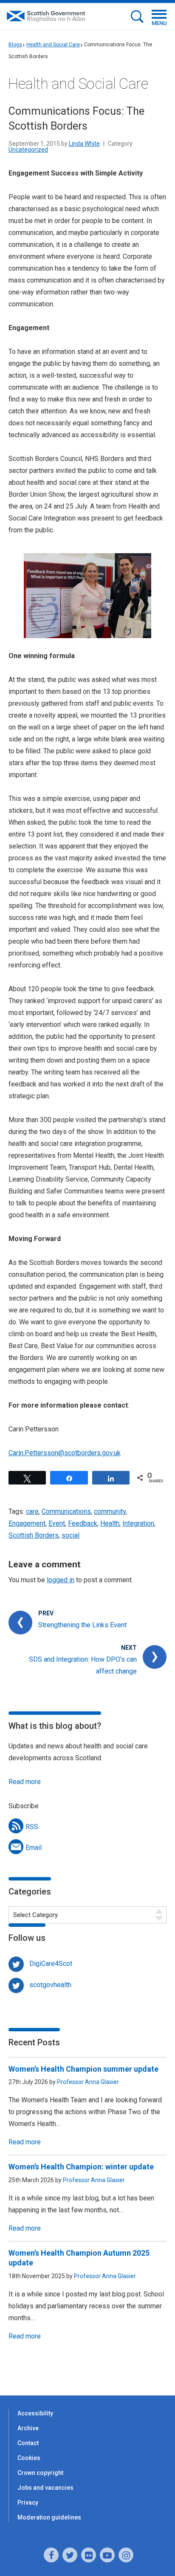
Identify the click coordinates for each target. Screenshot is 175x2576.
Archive (28, 2428)
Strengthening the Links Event (82, 1625)
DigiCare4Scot (51, 1964)
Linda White (84, 144)
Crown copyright (40, 2473)
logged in (61, 1580)
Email (34, 1848)
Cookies (29, 2458)
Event (57, 1523)
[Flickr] (89, 2555)
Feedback (83, 1523)
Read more (25, 1782)
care (32, 1511)
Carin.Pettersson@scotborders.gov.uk (65, 1453)
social (71, 1535)
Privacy (28, 2502)
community (110, 1511)
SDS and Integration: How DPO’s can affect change (83, 1665)
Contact (28, 2443)
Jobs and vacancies (45, 2488)
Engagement (27, 1523)
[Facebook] (51, 2555)
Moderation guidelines (49, 2517)
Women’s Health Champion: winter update (81, 2167)
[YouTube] (107, 2555)
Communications (66, 1511)
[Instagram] (126, 2555)
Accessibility (35, 2413)
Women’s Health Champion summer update (83, 2069)
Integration (138, 1523)
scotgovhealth (50, 1985)
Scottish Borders (34, 1535)
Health (110, 1523)
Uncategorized (28, 150)
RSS (32, 1827)
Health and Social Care (53, 45)
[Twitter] (70, 2555)
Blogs (15, 45)
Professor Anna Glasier (88, 2082)
